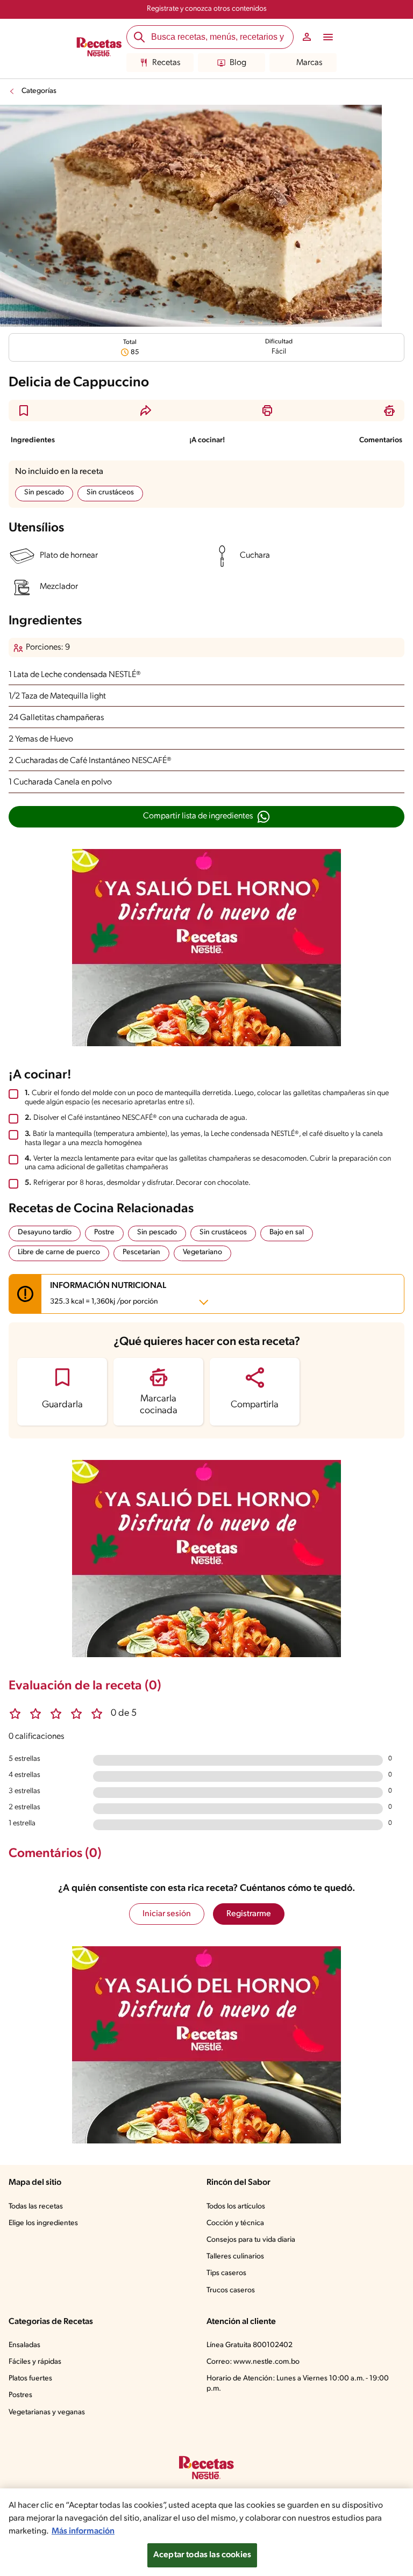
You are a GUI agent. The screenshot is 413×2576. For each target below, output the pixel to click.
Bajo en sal (287, 1232)
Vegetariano (202, 1252)
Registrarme (249, 1914)
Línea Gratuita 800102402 (250, 2345)
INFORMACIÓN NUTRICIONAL (108, 1294)
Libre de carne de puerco (59, 1252)
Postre (104, 1232)
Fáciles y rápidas (35, 2362)
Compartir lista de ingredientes (198, 816)
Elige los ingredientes (43, 2223)
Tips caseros (226, 2273)
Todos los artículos (236, 2207)
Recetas (166, 63)
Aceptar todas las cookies (202, 2555)
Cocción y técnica (235, 2223)
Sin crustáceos (110, 492)
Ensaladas (24, 2345)
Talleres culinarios (235, 2257)
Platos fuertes (30, 2379)
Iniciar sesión (167, 1914)
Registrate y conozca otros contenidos (207, 9)
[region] (206, 2532)
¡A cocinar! (207, 440)
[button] (24, 411)
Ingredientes (33, 440)
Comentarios (381, 440)
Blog (238, 63)
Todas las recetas (36, 2207)
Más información (83, 2531)
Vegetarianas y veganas (47, 2412)
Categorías (39, 91)
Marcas (309, 63)
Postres (20, 2395)
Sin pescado (44, 492)
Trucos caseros (231, 2290)
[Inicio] (99, 48)
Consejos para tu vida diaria (251, 2240)
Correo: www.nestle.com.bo (253, 2362)
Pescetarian (141, 1252)
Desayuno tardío (45, 1232)
